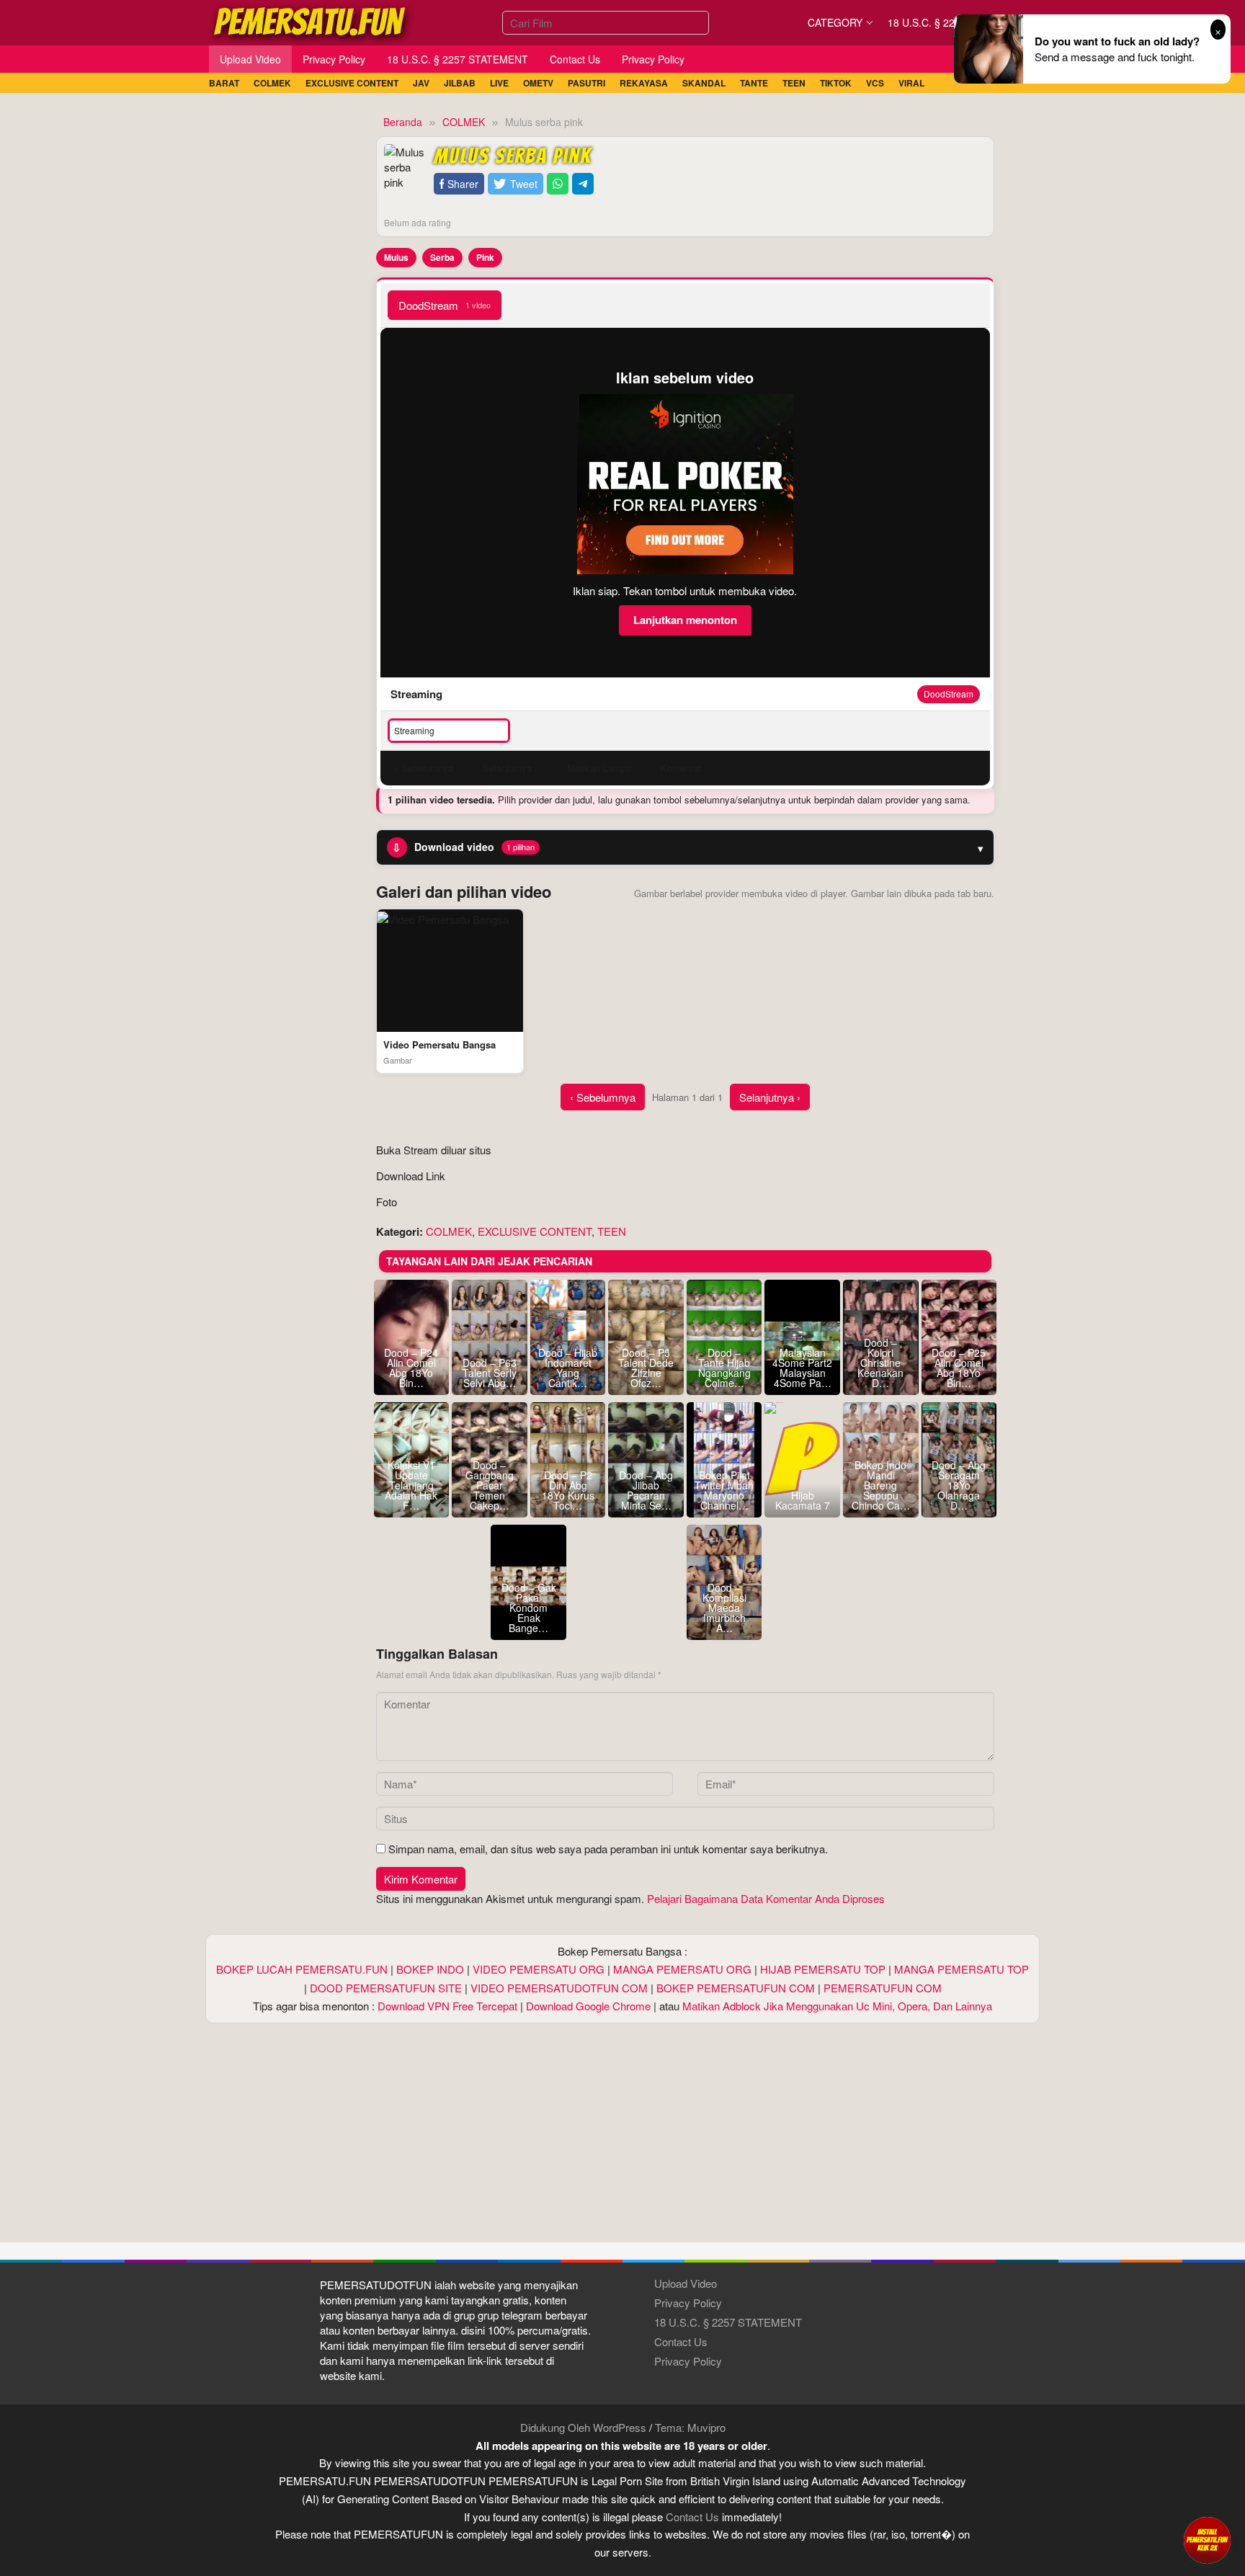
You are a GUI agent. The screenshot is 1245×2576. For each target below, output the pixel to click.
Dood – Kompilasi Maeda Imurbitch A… (724, 1608)
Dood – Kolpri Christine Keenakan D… (880, 1363)
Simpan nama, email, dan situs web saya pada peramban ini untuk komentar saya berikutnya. (608, 1849)
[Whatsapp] (558, 184)
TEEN (612, 1231)
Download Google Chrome (588, 2006)
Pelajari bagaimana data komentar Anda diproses (766, 1898)
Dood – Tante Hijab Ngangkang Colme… (724, 1368)
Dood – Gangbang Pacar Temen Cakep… (490, 1485)
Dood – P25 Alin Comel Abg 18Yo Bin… (959, 1368)
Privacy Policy (688, 2303)
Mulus (396, 257)
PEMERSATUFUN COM (883, 1988)
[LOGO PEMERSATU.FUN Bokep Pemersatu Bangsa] (311, 21)
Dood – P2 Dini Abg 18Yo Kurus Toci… (568, 1490)
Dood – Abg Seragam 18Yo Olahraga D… (959, 1485)
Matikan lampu (599, 768)
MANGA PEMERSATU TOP (961, 1969)
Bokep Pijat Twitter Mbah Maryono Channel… (724, 1490)
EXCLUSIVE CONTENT (535, 1231)
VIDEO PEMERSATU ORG (539, 1969)
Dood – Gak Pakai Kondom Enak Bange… (529, 1608)
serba (442, 257)
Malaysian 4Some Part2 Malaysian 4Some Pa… (802, 1368)
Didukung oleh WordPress (583, 2427)
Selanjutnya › (770, 1097)
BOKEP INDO (430, 1969)
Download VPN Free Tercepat (447, 2006)
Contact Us (681, 2341)
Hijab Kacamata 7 (803, 1500)
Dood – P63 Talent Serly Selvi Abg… (490, 1373)
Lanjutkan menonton (685, 620)
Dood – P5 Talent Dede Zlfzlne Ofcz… (646, 1368)
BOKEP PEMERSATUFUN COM (736, 1988)
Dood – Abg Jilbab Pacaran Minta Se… (646, 1490)
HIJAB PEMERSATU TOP (823, 1969)
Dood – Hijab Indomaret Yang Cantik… (568, 1368)
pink (485, 257)
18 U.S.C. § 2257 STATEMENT (728, 2322)
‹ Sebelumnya (603, 1097)
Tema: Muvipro (690, 2427)
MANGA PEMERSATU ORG (682, 1969)
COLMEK (449, 1231)
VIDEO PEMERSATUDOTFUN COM (559, 1988)
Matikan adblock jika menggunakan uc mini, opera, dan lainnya (837, 2006)
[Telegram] (583, 184)
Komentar (681, 768)
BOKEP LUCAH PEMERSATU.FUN (302, 1969)
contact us (692, 2517)
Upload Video (686, 2283)
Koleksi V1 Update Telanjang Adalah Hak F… (411, 1485)
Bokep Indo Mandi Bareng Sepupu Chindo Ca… (881, 1485)
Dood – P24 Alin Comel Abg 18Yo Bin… (411, 1368)
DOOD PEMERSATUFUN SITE (386, 1988)
